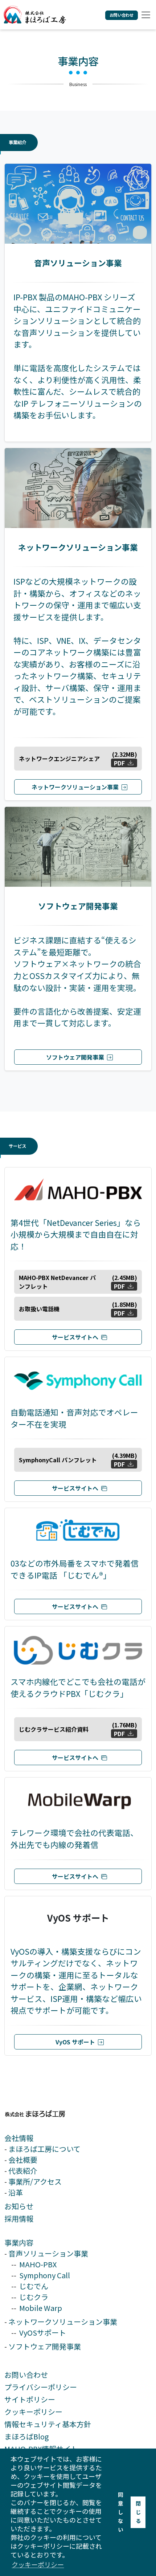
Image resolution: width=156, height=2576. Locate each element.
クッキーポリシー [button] (38, 2564)
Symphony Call (45, 2275)
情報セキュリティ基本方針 (48, 2424)
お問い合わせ (26, 2375)
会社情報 (19, 2138)
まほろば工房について (44, 2149)
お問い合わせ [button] (122, 15)
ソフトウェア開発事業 (45, 2346)
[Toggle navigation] (145, 15)
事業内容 (19, 2242)
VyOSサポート (43, 2333)
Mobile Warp (41, 2308)
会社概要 (23, 2160)
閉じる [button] (138, 2512)
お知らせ (19, 2206)
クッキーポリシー (33, 2412)
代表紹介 (23, 2171)
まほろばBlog (26, 2436)
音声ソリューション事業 (48, 2253)
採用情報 (19, 2219)
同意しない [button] (120, 2512)
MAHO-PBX (38, 2264)
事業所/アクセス (35, 2181)
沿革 (16, 2192)
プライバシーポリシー (41, 2387)
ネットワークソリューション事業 (63, 2322)
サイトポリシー (30, 2399)
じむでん (34, 2286)
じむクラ (34, 2297)
